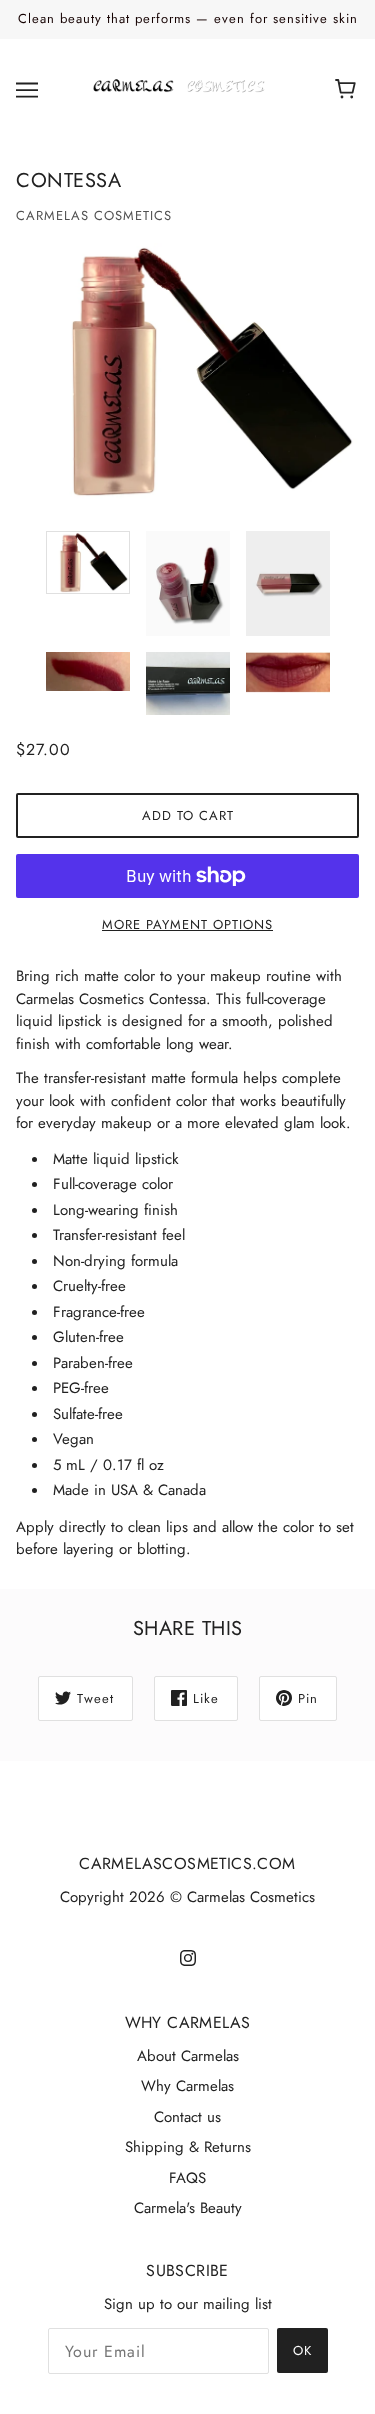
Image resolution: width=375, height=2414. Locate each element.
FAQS (187, 2178)
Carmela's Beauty (188, 2208)
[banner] (183, 88)
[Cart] (348, 90)
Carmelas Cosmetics (94, 215)
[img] (188, 1956)
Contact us (187, 2117)
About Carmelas (188, 2056)
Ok (302, 2350)
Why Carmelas (187, 2086)
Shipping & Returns (188, 2147)
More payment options (187, 924)
